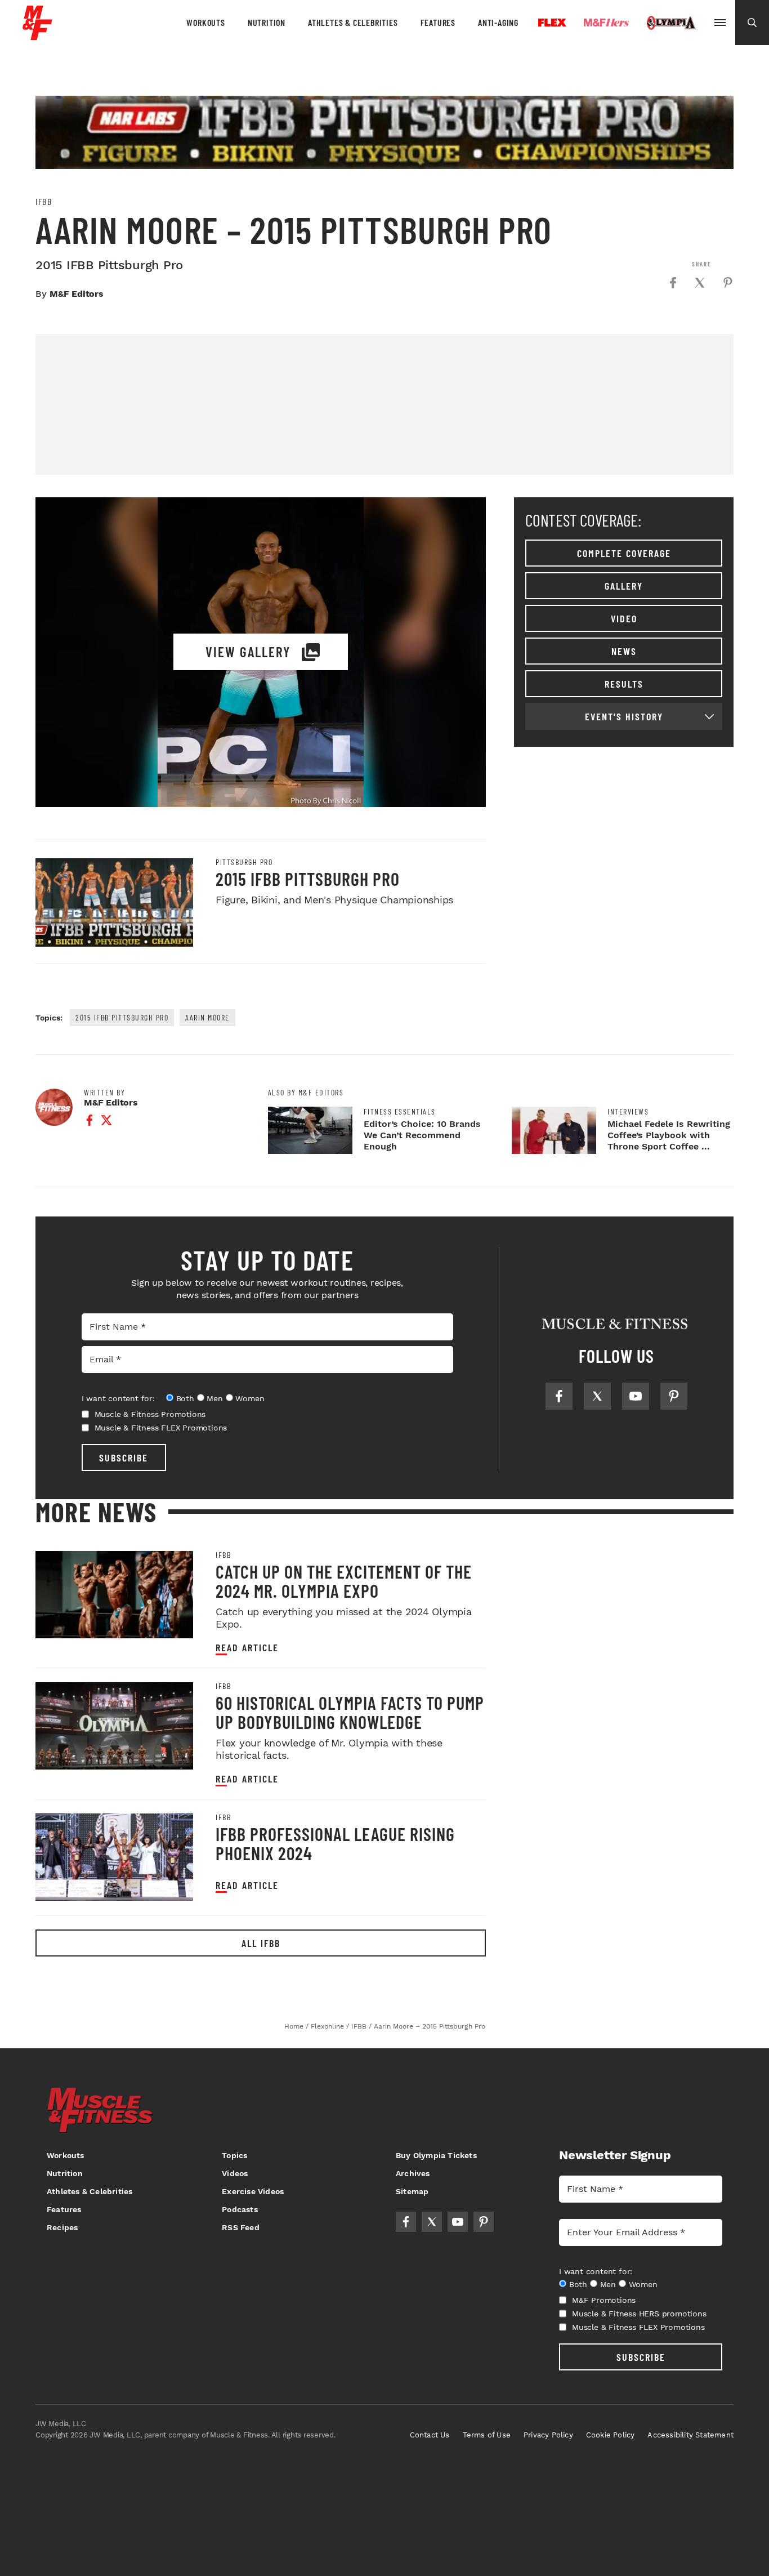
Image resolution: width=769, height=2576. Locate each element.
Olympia (671, 23)
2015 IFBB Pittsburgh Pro (308, 879)
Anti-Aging (498, 22)
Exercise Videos (253, 2191)
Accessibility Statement (690, 2435)
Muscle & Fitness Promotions (150, 1414)
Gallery (624, 586)
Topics (234, 2155)
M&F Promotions (604, 2300)
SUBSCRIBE (124, 1458)
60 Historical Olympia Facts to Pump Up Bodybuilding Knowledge (350, 1712)
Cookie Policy (611, 2435)
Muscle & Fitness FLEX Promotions (161, 1428)
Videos (235, 2173)
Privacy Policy (548, 2435)
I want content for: (118, 1398)
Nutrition (267, 22)
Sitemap (412, 2191)
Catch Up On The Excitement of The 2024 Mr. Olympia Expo (344, 1581)
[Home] (37, 36)
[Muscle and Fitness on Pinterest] (674, 1396)
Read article (247, 1648)
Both (185, 1398)
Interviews (628, 1112)
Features (438, 22)
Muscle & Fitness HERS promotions (639, 2314)
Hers (606, 23)
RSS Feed (241, 2227)
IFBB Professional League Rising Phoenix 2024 (335, 1843)
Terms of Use (487, 2435)
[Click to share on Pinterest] (728, 283)
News (624, 651)
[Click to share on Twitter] (700, 283)
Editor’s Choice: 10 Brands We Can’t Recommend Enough (422, 1135)
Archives (413, 2173)
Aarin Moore (207, 1017)
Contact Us (430, 2435)
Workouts (205, 22)
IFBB (44, 202)
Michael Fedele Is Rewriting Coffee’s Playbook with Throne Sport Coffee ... (669, 1135)
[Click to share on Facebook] (673, 283)
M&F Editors (77, 294)
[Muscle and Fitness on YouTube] (636, 1396)
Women (250, 1398)
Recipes (62, 2227)
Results (624, 684)
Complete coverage (624, 553)
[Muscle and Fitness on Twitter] (597, 1396)
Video (624, 618)
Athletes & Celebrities (353, 22)
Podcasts (240, 2209)
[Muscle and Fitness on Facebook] (559, 1396)
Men (214, 1398)
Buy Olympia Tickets (436, 2155)
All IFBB (261, 1943)
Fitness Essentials (400, 1112)
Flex (552, 23)
